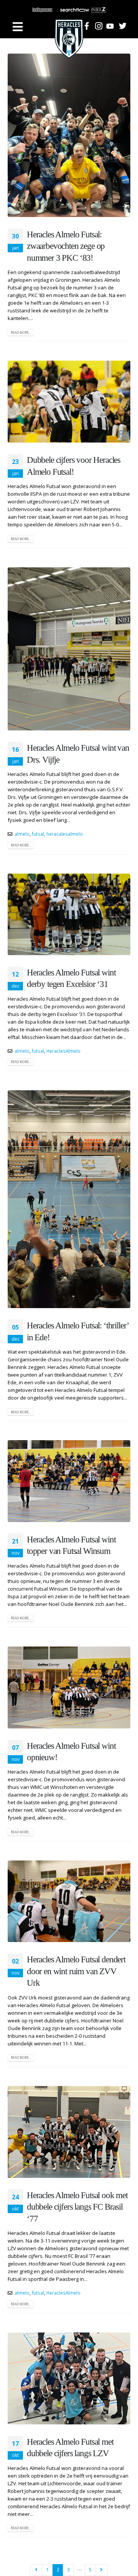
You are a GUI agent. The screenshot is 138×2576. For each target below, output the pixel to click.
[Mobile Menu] (18, 27)
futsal (38, 834)
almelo (22, 834)
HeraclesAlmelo (63, 1051)
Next (102, 2570)
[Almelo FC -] (69, 27)
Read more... (21, 332)
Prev (36, 2570)
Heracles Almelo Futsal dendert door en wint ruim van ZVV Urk (76, 1971)
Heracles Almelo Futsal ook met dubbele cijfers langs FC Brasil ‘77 (77, 2207)
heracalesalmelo (65, 834)
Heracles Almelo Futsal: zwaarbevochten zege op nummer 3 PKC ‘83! (66, 246)
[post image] (69, 135)
